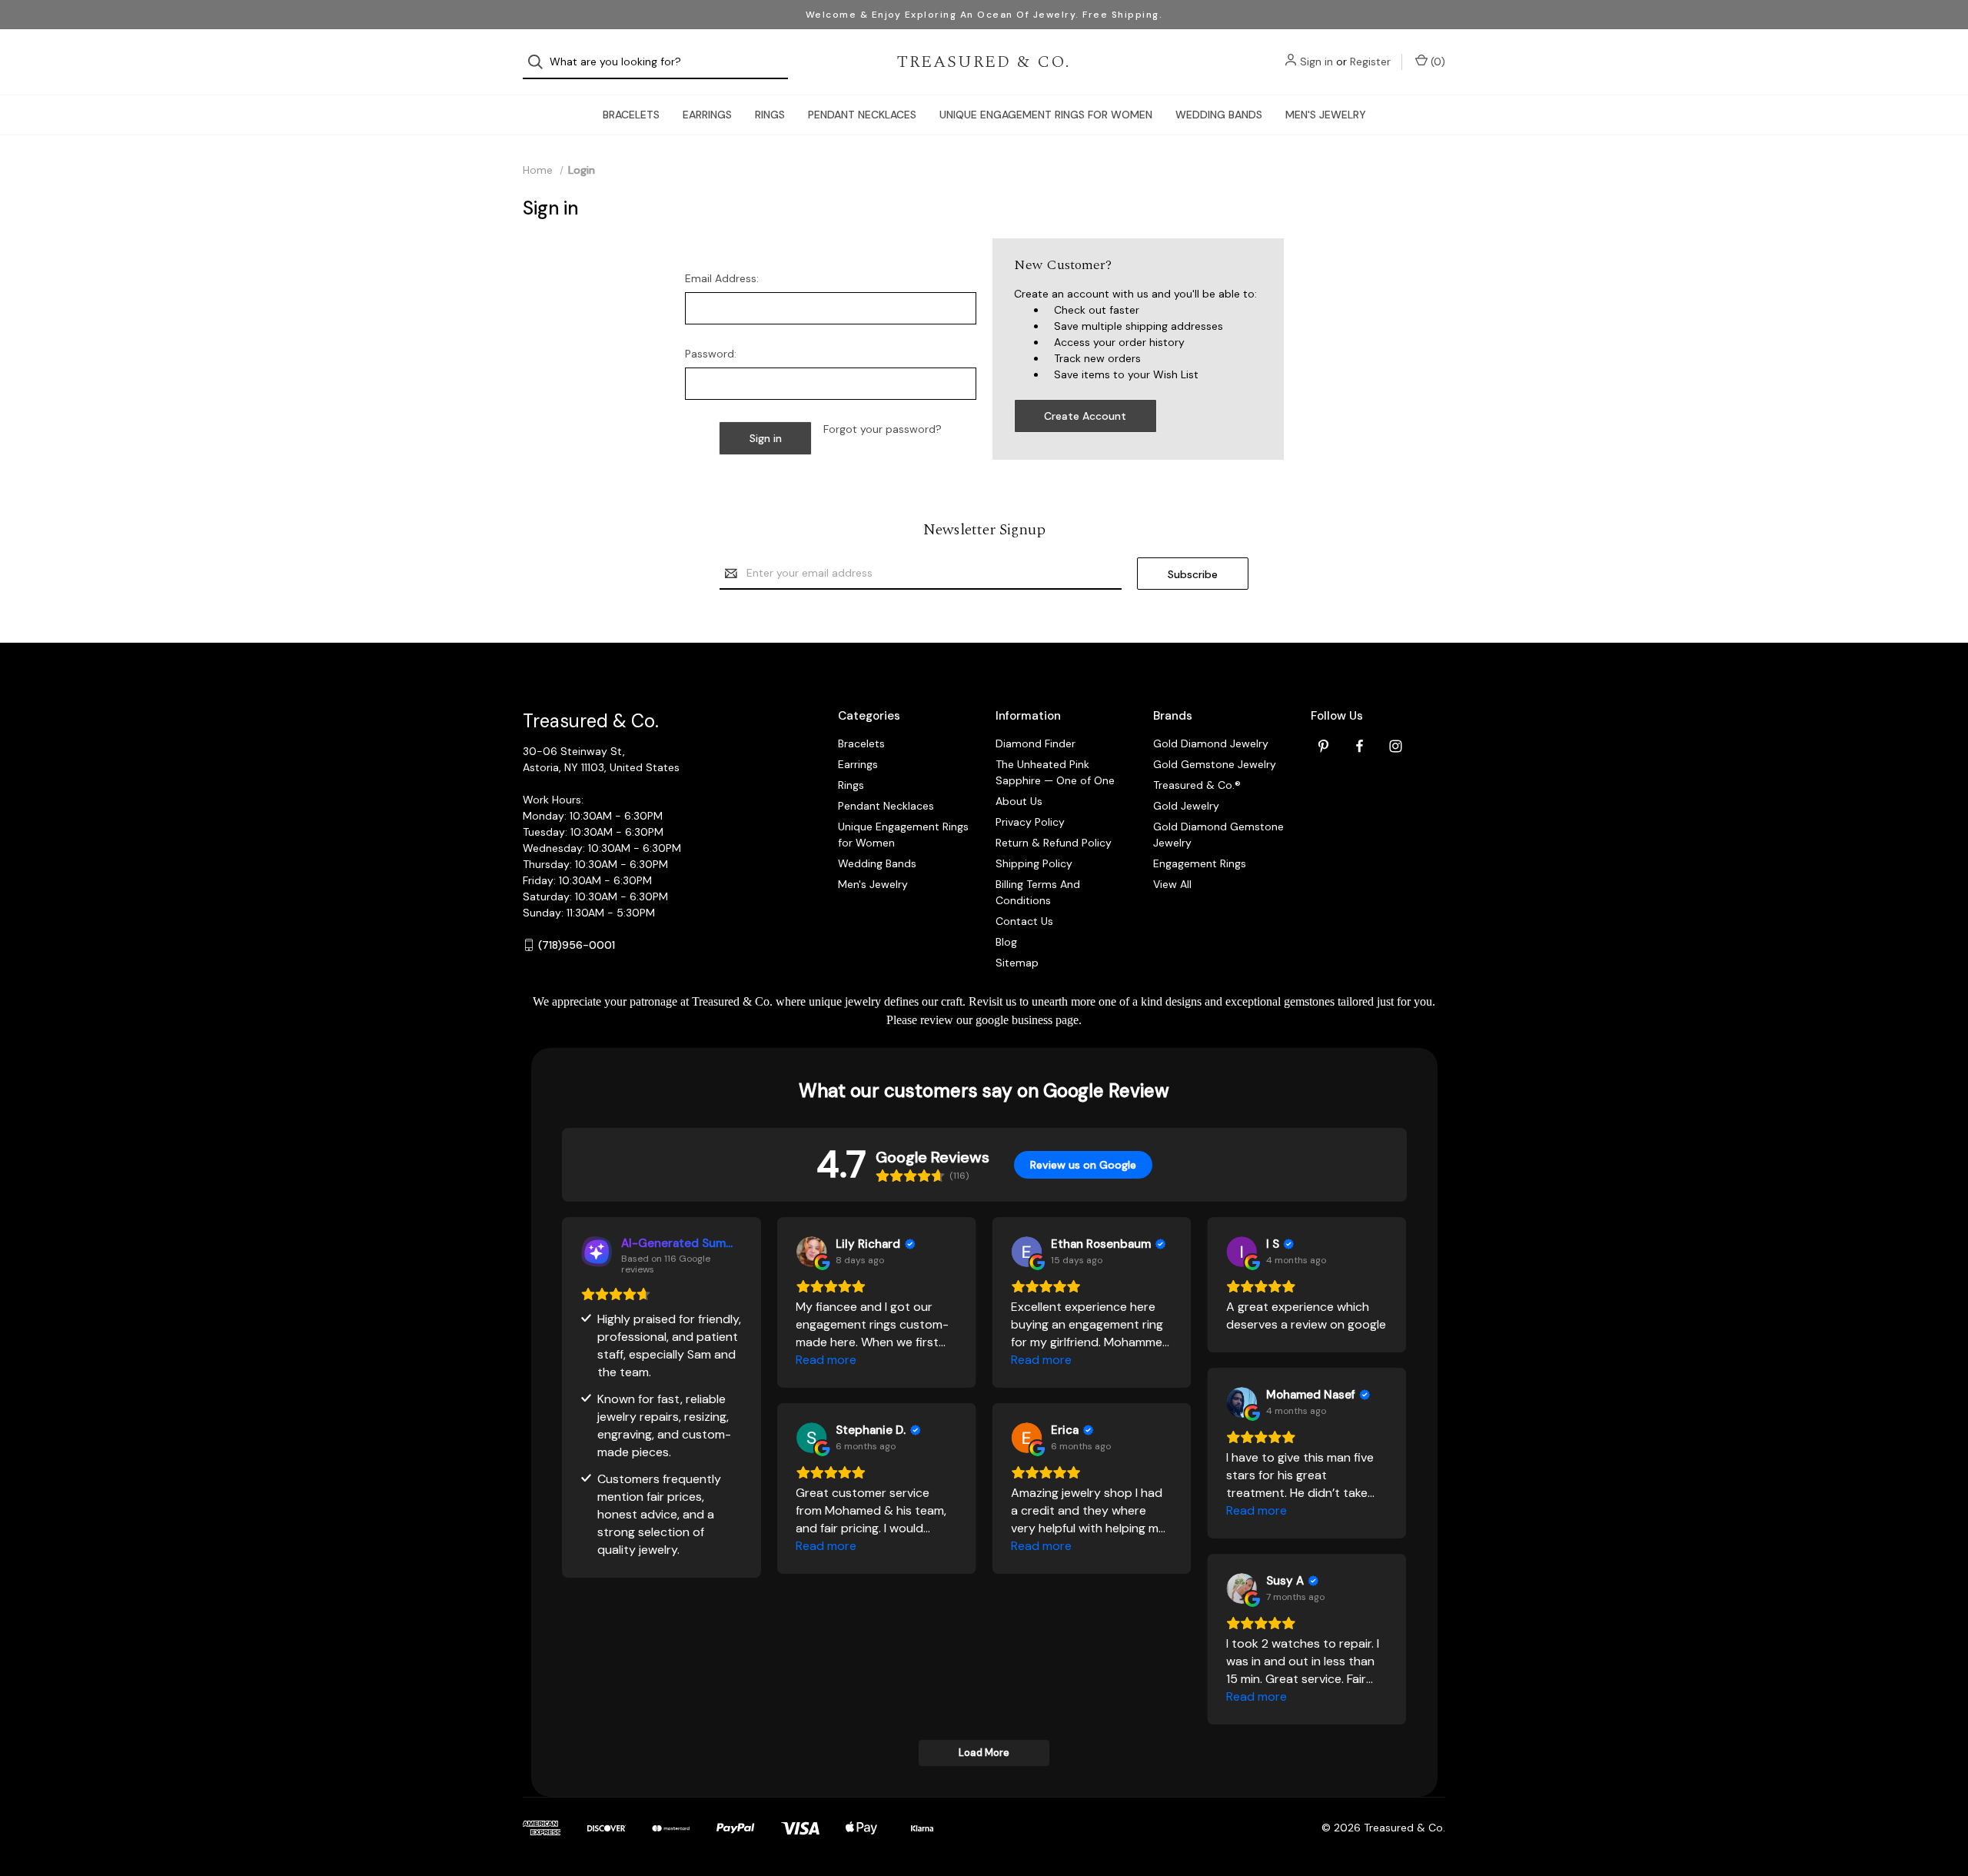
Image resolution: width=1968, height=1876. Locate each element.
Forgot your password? (883, 429)
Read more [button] (826, 1360)
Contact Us (1024, 921)
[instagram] (1396, 746)
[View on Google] (811, 1252)
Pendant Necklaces (862, 115)
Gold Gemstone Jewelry (1215, 764)
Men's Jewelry (1326, 115)
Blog (1006, 942)
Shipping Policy (1034, 863)
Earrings (707, 115)
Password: (711, 354)
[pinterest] (1323, 746)
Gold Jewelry (1186, 806)
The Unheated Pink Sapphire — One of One (1055, 772)
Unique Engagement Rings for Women (1046, 115)
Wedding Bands (1219, 115)
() (1436, 62)
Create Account (1085, 416)
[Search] (540, 62)
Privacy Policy (1030, 822)
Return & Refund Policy (1054, 843)
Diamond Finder (1036, 743)
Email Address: (722, 278)
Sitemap (1017, 963)
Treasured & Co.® (1197, 785)
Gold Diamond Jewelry (1211, 743)
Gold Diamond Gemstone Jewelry (1218, 835)
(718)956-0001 (577, 945)
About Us (1019, 801)
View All (1172, 884)
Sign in (1316, 62)
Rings (770, 115)
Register (1370, 62)
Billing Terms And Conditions (1038, 892)
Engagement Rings (1200, 863)
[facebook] (1360, 746)
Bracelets (631, 115)
